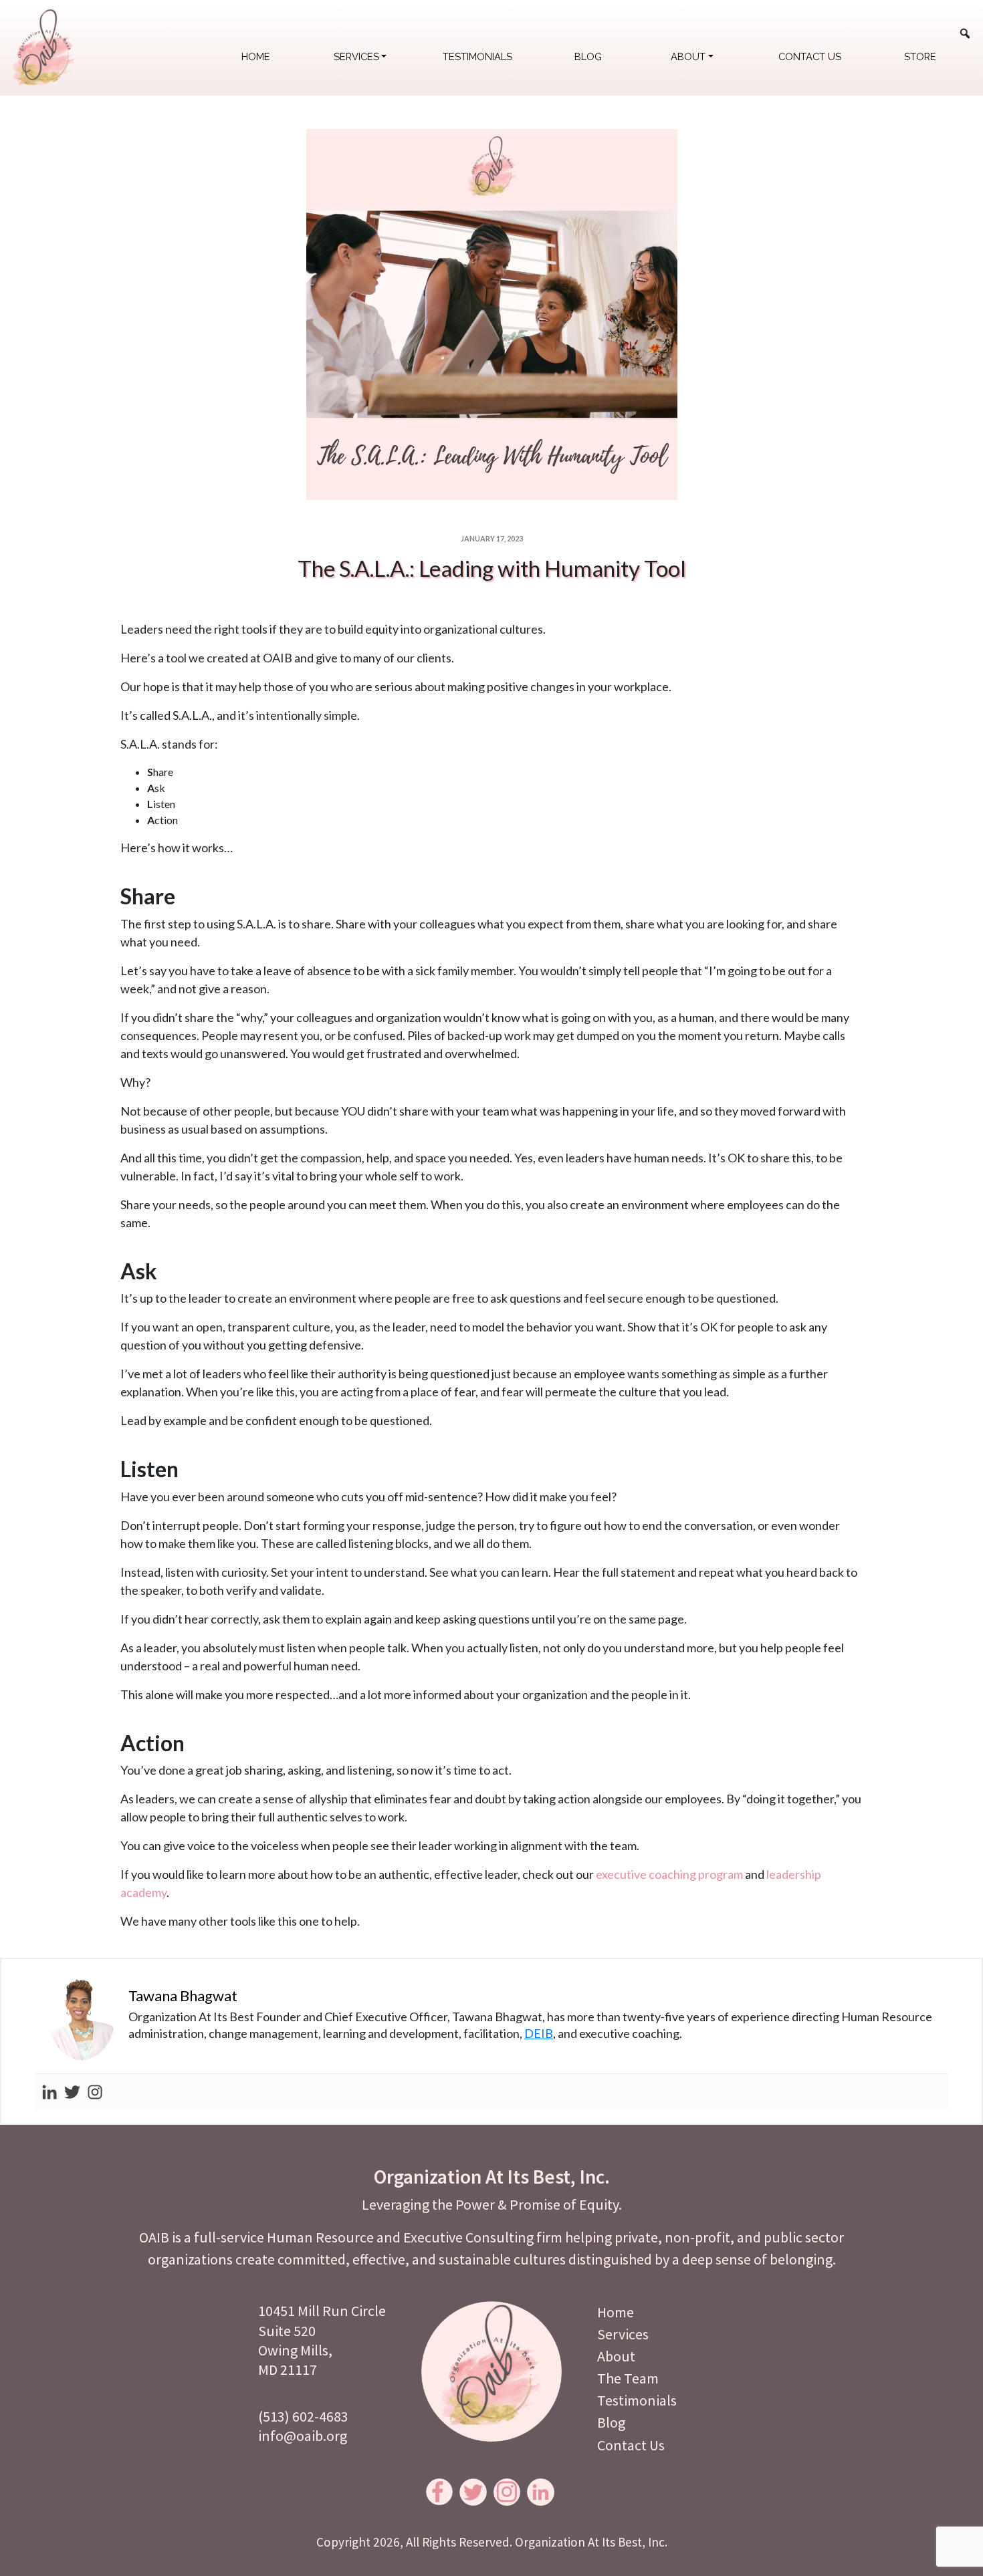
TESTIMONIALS (477, 56)
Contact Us (631, 2445)
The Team (628, 2378)
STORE (920, 56)
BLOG (588, 56)
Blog (611, 2422)
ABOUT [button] (688, 56)
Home (616, 2312)
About (616, 2356)
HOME (256, 56)
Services (623, 2334)
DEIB (539, 2033)
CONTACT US (810, 56)
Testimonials (637, 2400)
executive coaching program (669, 1874)
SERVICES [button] (356, 56)
